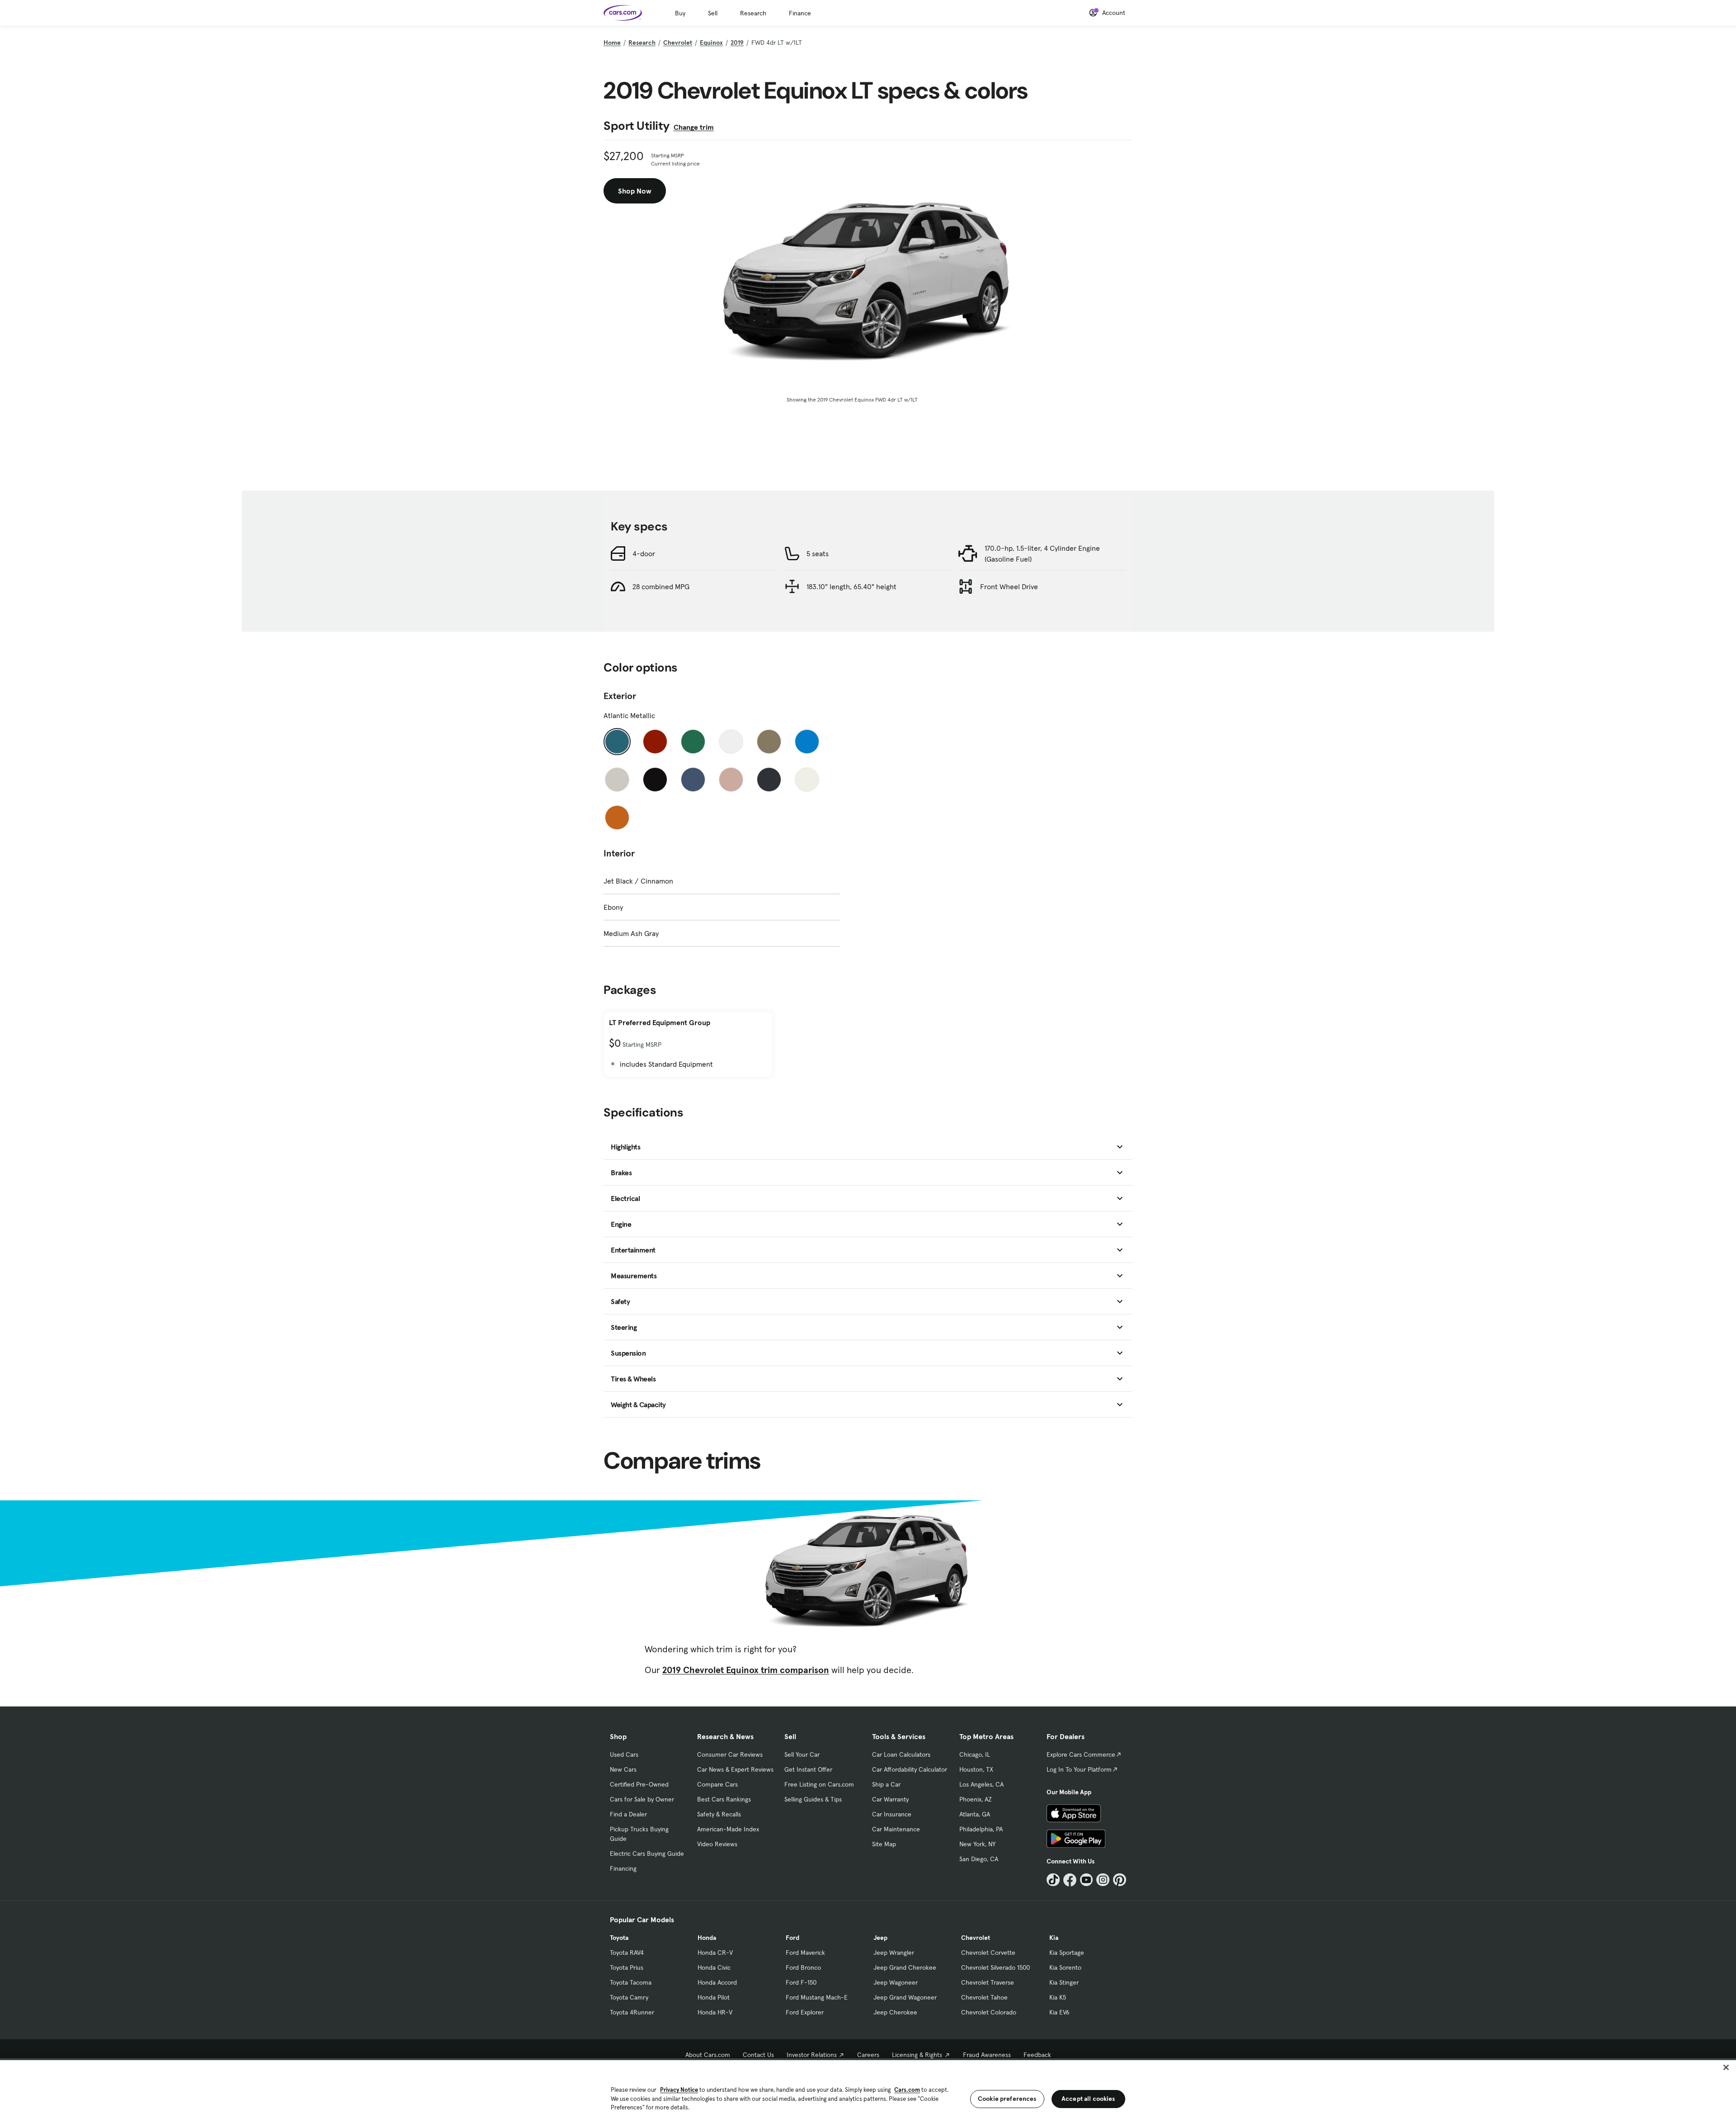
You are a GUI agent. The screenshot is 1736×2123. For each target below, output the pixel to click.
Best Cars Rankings (724, 1799)
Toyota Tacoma (631, 1982)
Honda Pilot (714, 1997)
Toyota (619, 1938)
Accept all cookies (1088, 2099)
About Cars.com (708, 2055)
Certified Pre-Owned (639, 1784)
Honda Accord (717, 1982)
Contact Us (758, 2055)
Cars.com (907, 2090)
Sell (713, 13)
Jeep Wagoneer (896, 1982)
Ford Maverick (805, 1953)
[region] (868, 2091)
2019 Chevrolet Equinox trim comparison (746, 1670)
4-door (644, 553)
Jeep (880, 1938)
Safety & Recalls (719, 1814)
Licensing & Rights (917, 2055)
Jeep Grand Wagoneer (905, 1997)
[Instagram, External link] (1103, 1880)
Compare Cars (717, 1784)
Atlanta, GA (975, 1814)
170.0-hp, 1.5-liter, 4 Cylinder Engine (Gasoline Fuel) (1042, 553)
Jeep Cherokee (895, 2012)
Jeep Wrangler (894, 1953)
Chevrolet (678, 43)
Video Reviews (717, 1844)
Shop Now (635, 191)
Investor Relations (812, 2055)
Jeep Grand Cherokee (905, 1967)
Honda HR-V (715, 2012)
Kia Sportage (1067, 1953)
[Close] (1726, 2067)
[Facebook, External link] (1070, 1880)
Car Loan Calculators (901, 1754)
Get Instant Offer (808, 1769)
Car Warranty (890, 1799)
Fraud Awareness (987, 2055)
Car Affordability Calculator (910, 1769)
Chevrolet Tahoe (984, 1997)
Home (612, 43)
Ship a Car (886, 1784)
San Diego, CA (979, 1859)
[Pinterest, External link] (1120, 1880)
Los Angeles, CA (981, 1784)
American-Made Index (728, 1829)
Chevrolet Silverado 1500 (995, 1967)
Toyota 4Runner (632, 2012)
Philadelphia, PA (981, 1829)
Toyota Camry (629, 1997)
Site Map (884, 1844)
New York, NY (977, 1844)
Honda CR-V (715, 1953)
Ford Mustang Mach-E (817, 1997)
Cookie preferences (1007, 2099)
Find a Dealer (628, 1814)
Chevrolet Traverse (988, 1982)
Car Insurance (892, 1814)
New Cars (623, 1769)
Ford (793, 1938)
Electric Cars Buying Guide (647, 1853)
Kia (1054, 1938)
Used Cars (624, 1754)
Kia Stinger (1064, 1982)
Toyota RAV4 (627, 1953)
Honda (707, 1938)
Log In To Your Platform (1079, 1769)
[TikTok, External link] (1053, 1880)
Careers (868, 2055)
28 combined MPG (661, 586)
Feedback (1037, 2055)
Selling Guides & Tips (813, 1799)
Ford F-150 (801, 1982)
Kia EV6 (1059, 2012)
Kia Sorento (1065, 1967)
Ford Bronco (803, 1967)
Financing (623, 1868)
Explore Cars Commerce (1081, 1754)
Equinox (711, 43)
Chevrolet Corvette (988, 1953)
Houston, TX (976, 1769)
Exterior (620, 696)
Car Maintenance (896, 1829)
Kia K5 (1058, 1997)
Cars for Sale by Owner (642, 1799)
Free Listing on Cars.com (819, 1784)
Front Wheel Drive (1009, 586)
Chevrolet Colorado (989, 2012)
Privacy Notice (679, 2090)
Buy (680, 13)
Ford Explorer (805, 2012)
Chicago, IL (975, 1754)
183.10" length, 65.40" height (851, 586)
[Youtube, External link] (1087, 1880)
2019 (737, 43)
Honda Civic (714, 1967)
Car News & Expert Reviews (735, 1769)
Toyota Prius (627, 1967)
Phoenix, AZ (976, 1799)
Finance (800, 13)
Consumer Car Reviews (730, 1754)
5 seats (818, 553)
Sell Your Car (802, 1754)
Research (753, 13)
